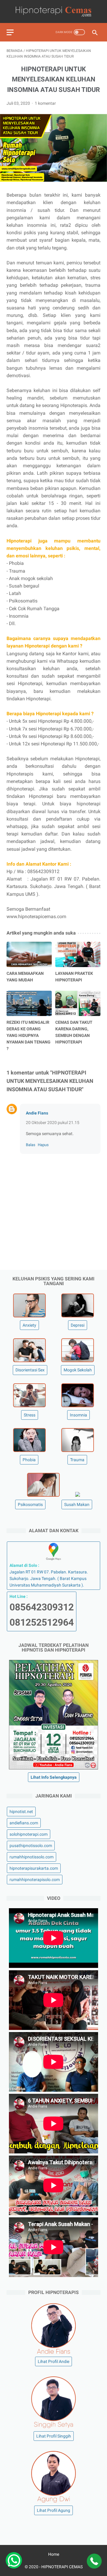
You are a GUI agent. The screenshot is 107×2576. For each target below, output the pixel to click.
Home (54, 2554)
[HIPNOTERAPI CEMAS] (53, 11)
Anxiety (29, 1325)
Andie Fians (37, 1113)
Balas (31, 1145)
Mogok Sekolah (78, 1370)
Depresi (78, 1325)
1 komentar (45, 103)
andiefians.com (24, 1823)
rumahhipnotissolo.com (32, 1857)
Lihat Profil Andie (53, 2361)
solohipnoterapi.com (29, 1834)
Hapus (43, 1145)
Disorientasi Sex (30, 1370)
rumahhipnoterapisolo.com (35, 1880)
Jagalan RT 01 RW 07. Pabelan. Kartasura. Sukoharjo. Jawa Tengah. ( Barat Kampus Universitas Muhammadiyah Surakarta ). (49, 1575)
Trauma (77, 1460)
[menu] (10, 32)
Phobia (29, 1460)
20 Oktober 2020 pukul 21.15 (53, 1123)
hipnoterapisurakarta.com (34, 1868)
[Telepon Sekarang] (94, 2562)
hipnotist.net (21, 1812)
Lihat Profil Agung (53, 2510)
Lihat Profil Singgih (54, 2436)
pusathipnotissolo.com (31, 1846)
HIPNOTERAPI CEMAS (62, 2567)
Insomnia (78, 1415)
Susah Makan (77, 1504)
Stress (30, 1415)
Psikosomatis (30, 1504)
